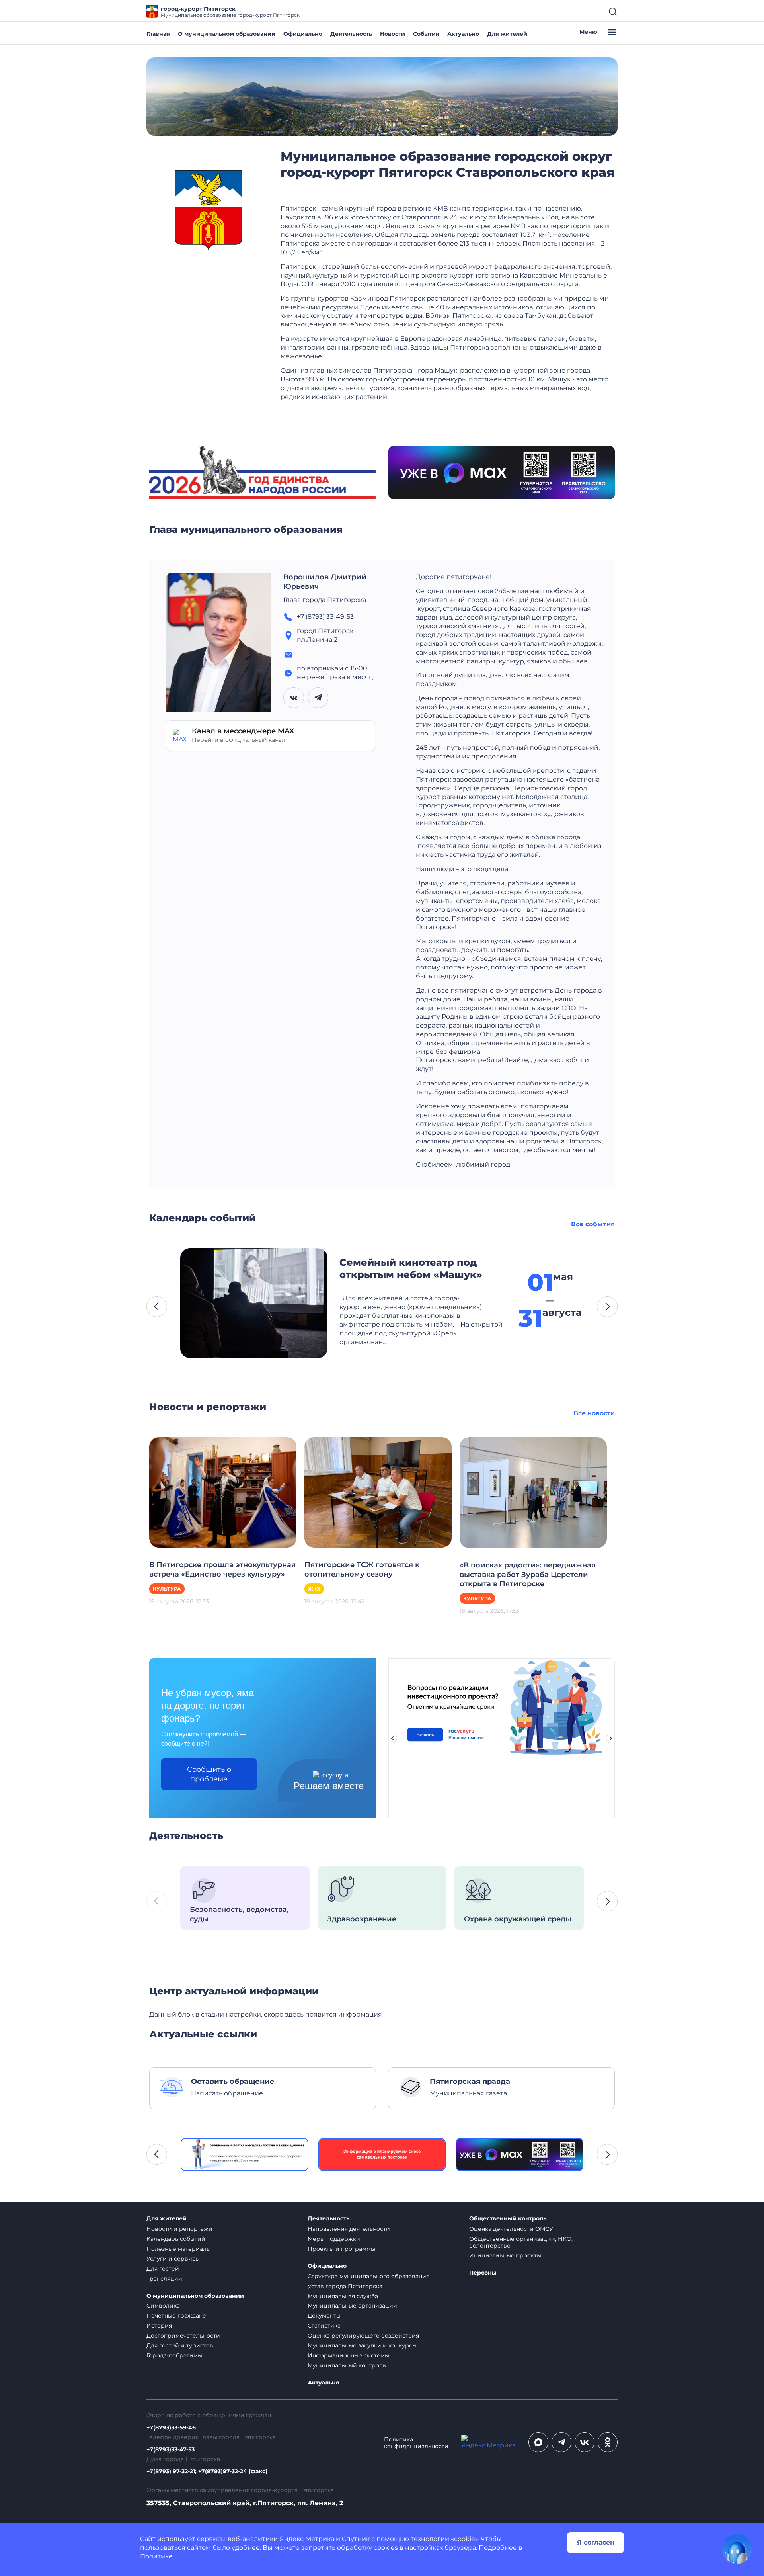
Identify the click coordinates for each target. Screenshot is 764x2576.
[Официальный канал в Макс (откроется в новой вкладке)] (538, 2442)
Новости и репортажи (179, 2229)
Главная (158, 34)
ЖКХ (314, 1589)
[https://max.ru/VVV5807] (519, 2155)
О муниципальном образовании (227, 34)
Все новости (594, 1413)
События (426, 34)
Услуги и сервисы (173, 2259)
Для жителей (507, 34)
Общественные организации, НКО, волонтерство (521, 2242)
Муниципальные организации (352, 2306)
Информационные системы (348, 2355)
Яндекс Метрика (307, 2539)
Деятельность (351, 34)
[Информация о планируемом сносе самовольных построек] (382, 2155)
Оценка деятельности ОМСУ (511, 2229)
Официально (303, 34)
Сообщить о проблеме (209, 1774)
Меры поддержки (334, 2239)
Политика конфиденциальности (416, 2443)
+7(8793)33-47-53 (171, 2450)
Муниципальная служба (343, 2296)
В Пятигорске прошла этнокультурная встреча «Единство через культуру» (222, 1569)
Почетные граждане (176, 2316)
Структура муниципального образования (368, 2276)
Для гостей (163, 2269)
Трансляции (164, 2279)
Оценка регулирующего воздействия (363, 2336)
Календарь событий (176, 2239)
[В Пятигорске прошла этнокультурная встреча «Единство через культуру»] (223, 1492)
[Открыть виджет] (737, 2549)
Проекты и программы (341, 2249)
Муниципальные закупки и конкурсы (362, 2345)
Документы (324, 2316)
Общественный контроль (508, 2219)
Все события (593, 1224)
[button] (157, 1307)
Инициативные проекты (505, 2255)
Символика (163, 2306)
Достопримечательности (183, 2336)
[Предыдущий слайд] (392, 1738)
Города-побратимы (174, 2355)
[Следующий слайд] (611, 1738)
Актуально (463, 34)
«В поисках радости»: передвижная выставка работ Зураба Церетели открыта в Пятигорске (528, 1575)
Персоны (483, 2273)
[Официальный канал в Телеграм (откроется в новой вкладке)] (561, 2442)
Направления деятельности (349, 2229)
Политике (156, 2556)
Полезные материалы (179, 2249)
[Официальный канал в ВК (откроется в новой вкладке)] (585, 2442)
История (159, 2326)
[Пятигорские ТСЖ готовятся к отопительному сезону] (378, 1492)
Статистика (324, 2326)
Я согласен (596, 2542)
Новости (393, 34)
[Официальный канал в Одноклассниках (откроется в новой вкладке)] (608, 2442)
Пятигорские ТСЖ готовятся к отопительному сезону (362, 1569)
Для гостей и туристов (180, 2345)
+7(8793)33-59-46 (171, 2428)
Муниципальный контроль (347, 2365)
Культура (167, 1589)
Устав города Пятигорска (345, 2286)
